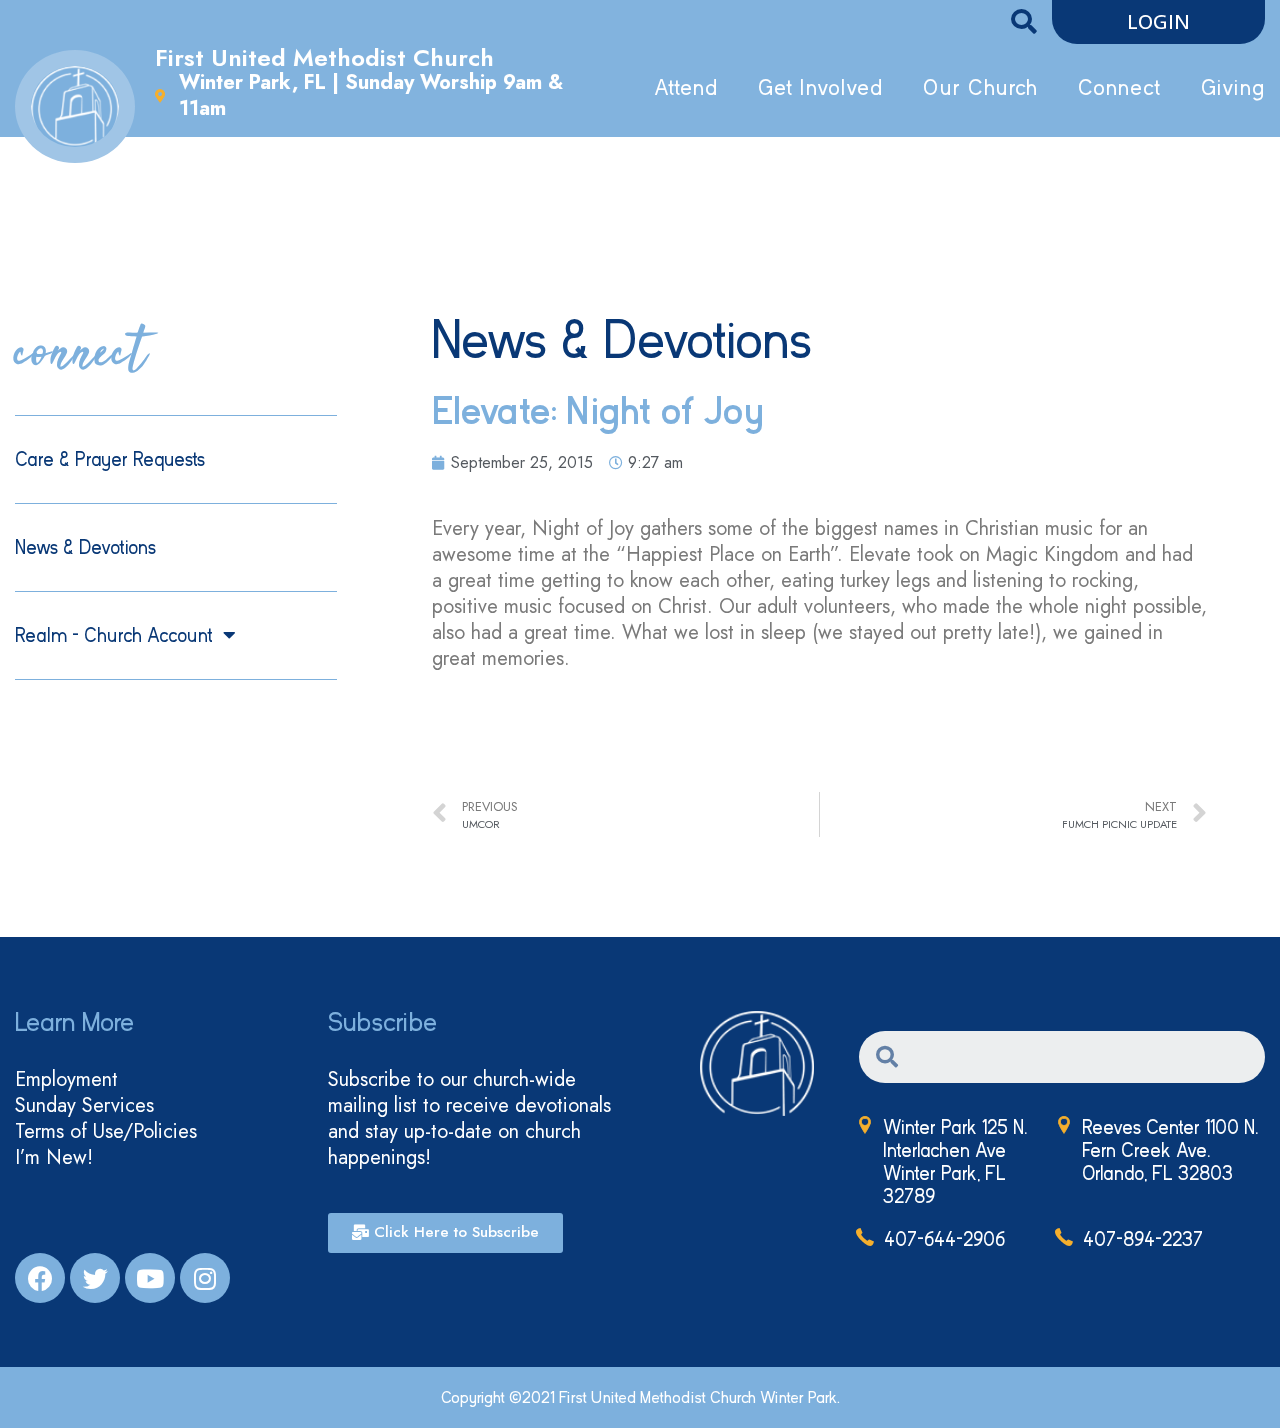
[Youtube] (150, 1278)
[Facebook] (40, 1278)
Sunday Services (84, 1106)
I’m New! (54, 1158)
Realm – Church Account (114, 635)
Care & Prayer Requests (110, 459)
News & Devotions (85, 547)
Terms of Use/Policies (106, 1132)
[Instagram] (205, 1278)
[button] (1158, 22)
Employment (66, 1080)
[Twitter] (95, 1278)
